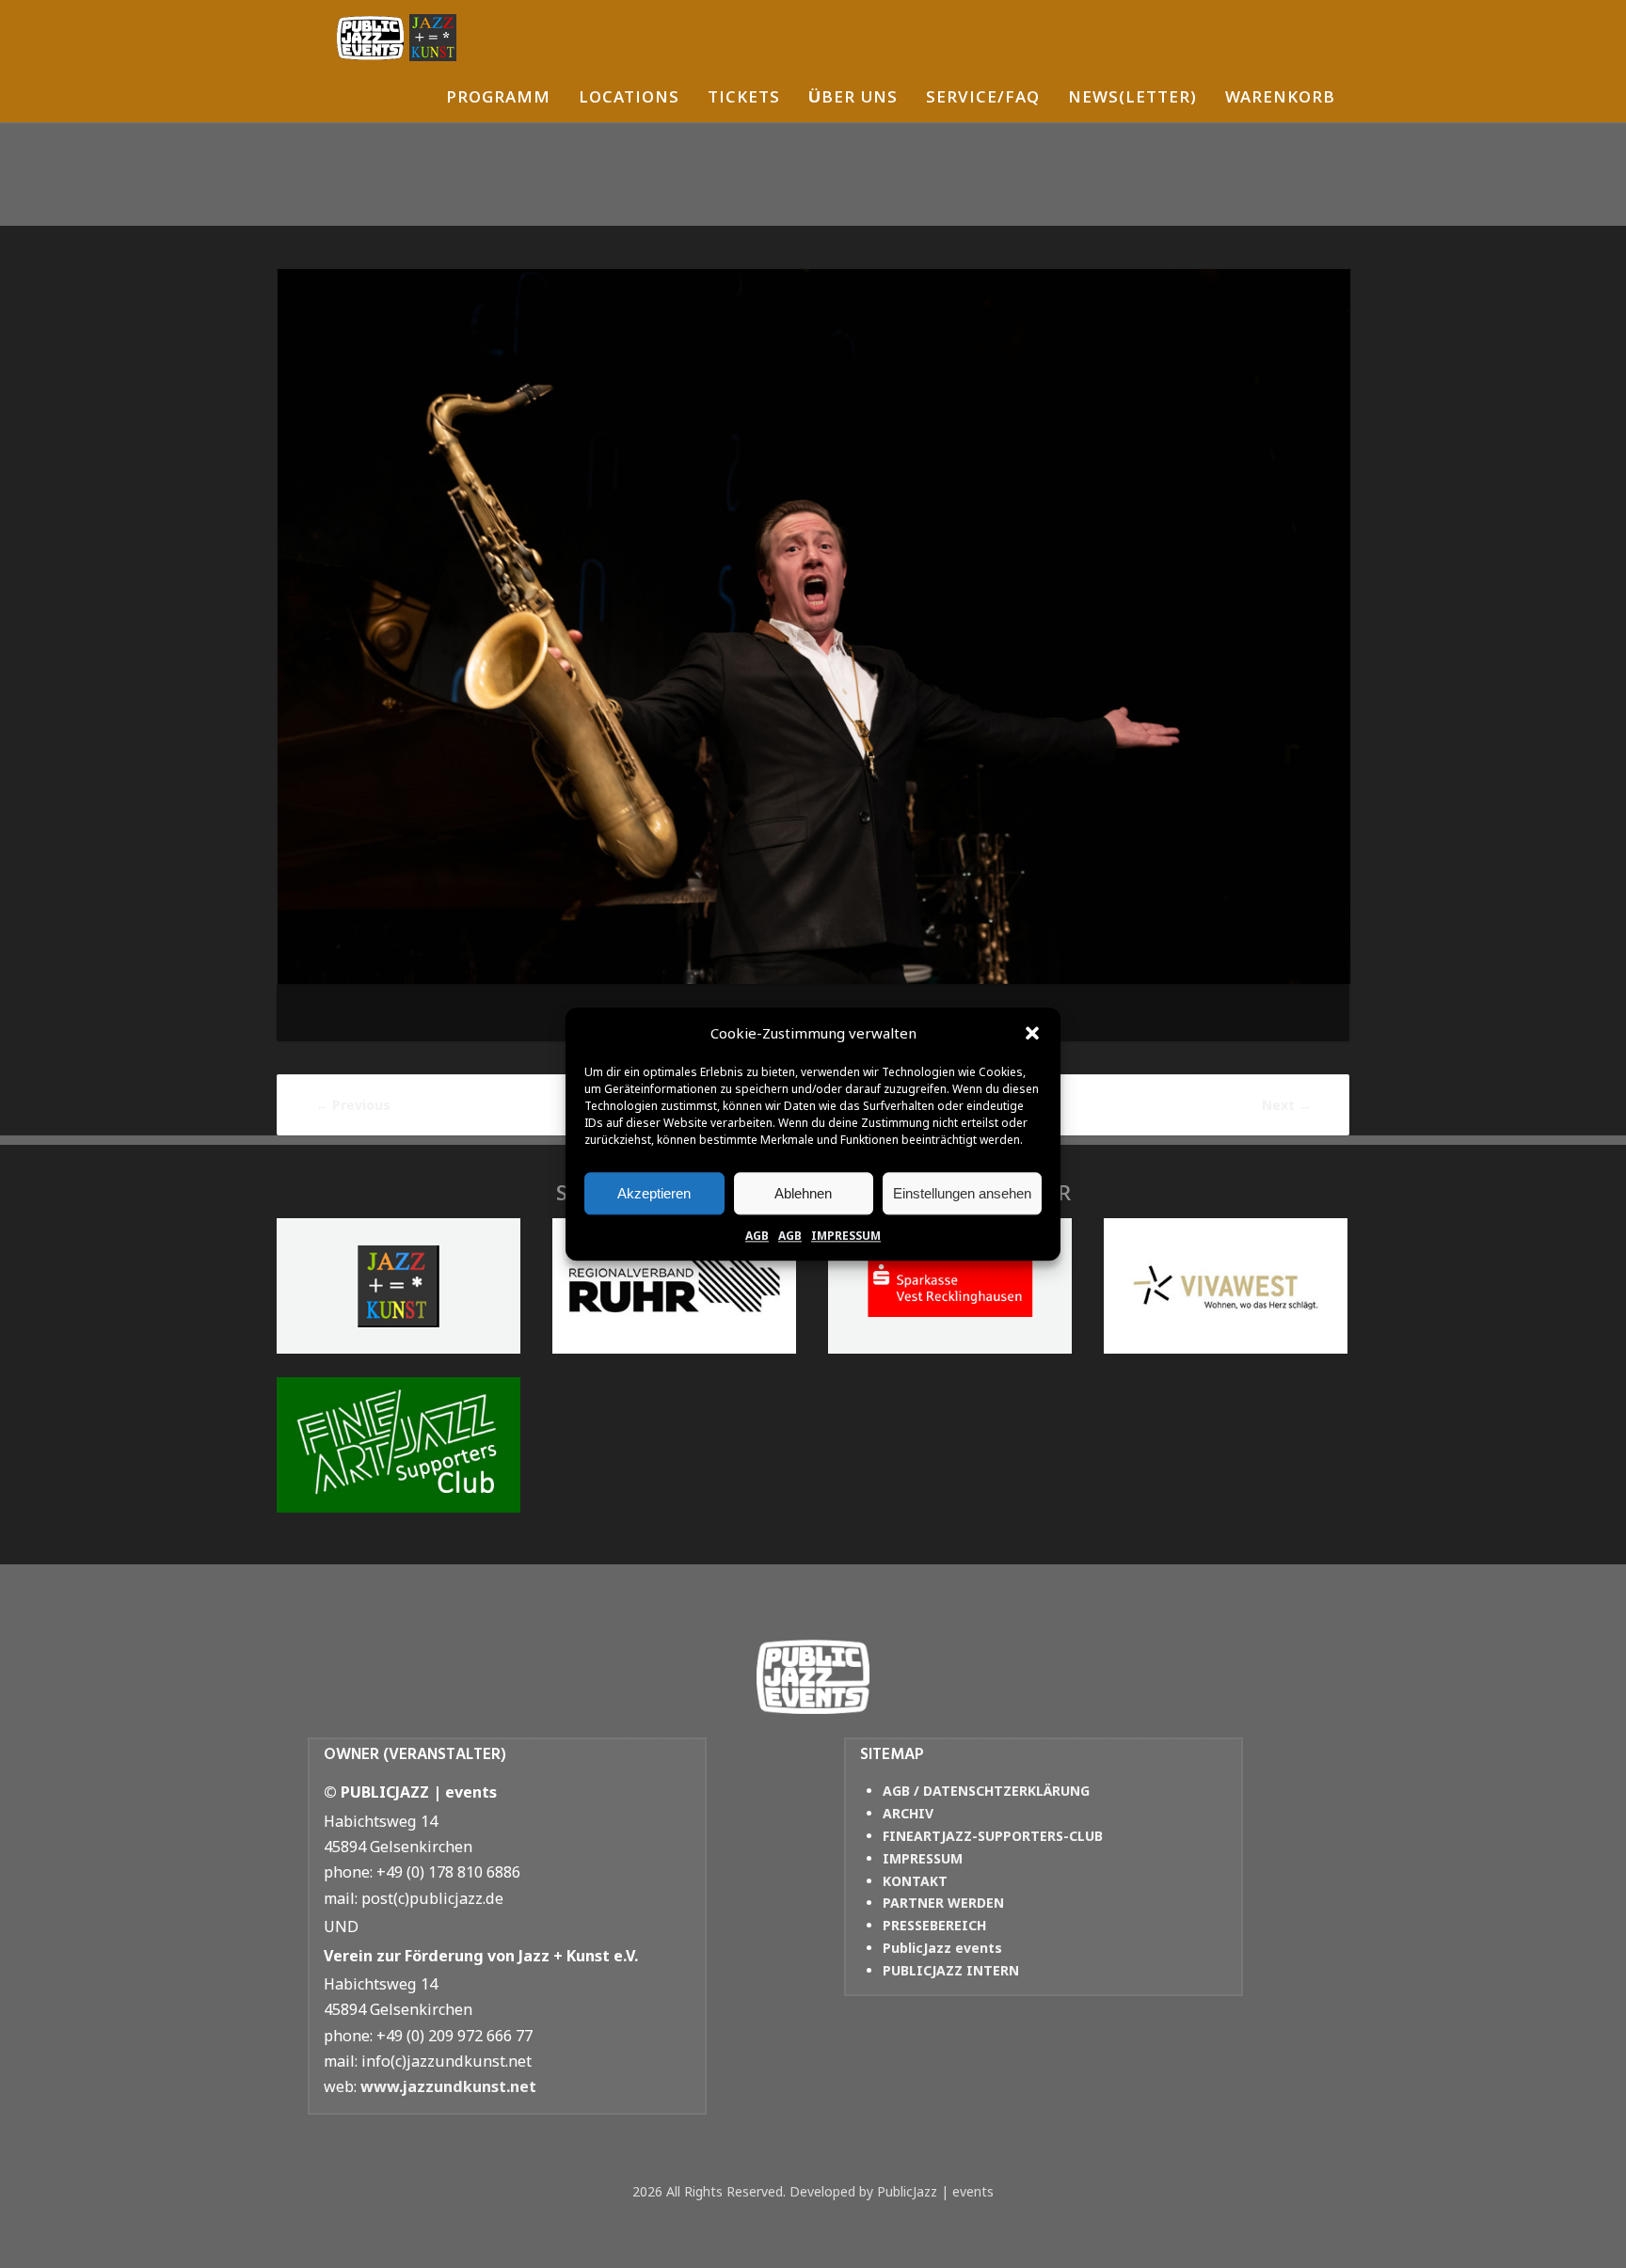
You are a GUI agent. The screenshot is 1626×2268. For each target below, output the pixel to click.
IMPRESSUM (846, 1236)
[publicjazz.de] (397, 38)
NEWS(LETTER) (1132, 99)
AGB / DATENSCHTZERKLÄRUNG (986, 1791)
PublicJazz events (942, 1948)
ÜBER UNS (853, 99)
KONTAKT (915, 1881)
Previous (353, 1105)
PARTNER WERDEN (943, 1903)
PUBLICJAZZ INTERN (951, 1970)
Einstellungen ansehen (962, 1193)
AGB (757, 1236)
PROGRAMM (498, 99)
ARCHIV (908, 1813)
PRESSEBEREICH (934, 1925)
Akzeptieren (654, 1193)
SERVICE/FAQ (983, 99)
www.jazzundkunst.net (448, 2086)
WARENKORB (1280, 99)
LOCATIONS (629, 99)
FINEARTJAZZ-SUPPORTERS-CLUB (993, 1836)
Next (1287, 1105)
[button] (1032, 1034)
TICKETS (744, 99)
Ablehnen (803, 1193)
